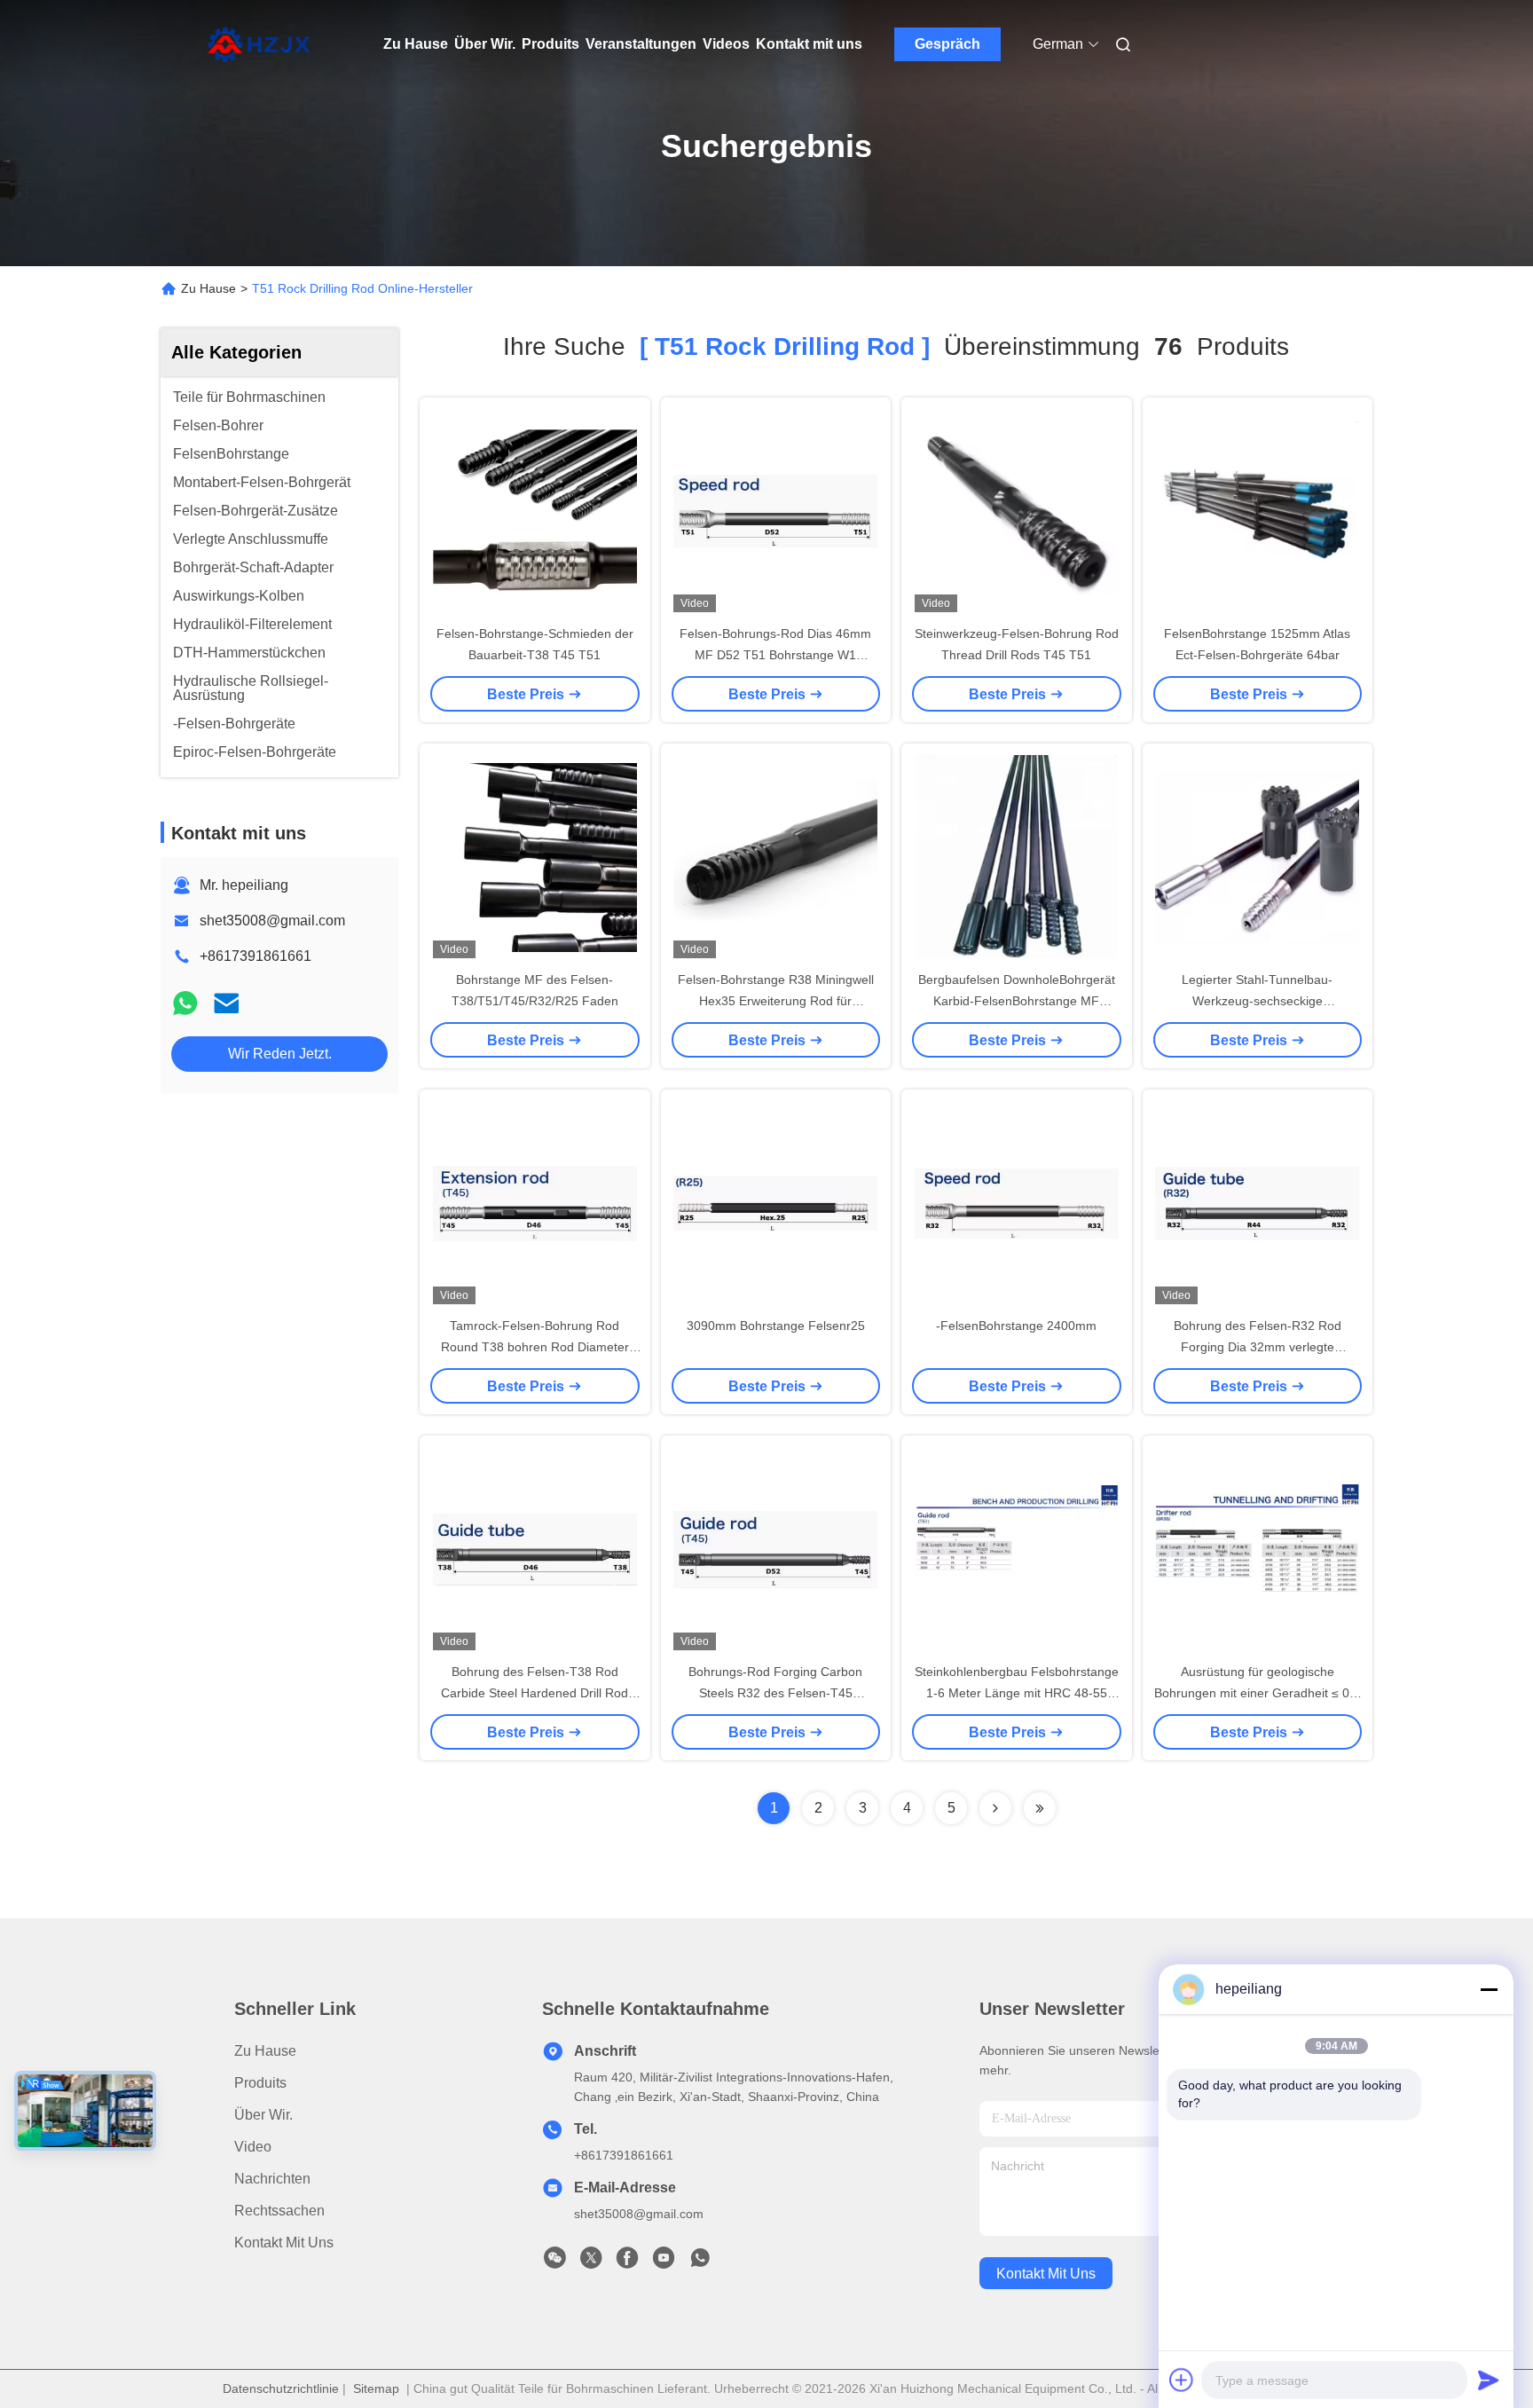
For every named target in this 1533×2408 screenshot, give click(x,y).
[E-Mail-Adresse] (226, 1003)
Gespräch (947, 44)
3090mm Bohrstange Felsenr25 (776, 1326)
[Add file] (1182, 2380)
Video (253, 2147)
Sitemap (376, 2388)
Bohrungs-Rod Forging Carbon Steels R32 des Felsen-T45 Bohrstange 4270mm (775, 1693)
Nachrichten (272, 2179)
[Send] (1489, 2380)
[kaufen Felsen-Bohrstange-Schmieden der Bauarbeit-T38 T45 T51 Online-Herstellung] (535, 510)
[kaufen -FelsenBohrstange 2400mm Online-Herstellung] (1017, 1202)
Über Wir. (485, 44)
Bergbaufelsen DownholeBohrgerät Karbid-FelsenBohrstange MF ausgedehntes (1017, 1001)
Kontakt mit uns (809, 44)
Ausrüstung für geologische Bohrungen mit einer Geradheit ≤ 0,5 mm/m (1257, 1693)
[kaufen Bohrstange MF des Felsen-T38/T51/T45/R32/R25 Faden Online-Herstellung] (535, 856)
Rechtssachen (279, 2211)
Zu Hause (416, 44)
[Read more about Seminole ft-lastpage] (1040, 1808)
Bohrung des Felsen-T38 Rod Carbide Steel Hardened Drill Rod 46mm (535, 1693)
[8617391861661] (700, 2262)
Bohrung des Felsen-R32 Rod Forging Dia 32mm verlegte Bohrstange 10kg (1258, 1347)
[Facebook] (627, 2262)
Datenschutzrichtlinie (281, 2388)
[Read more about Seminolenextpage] (995, 1808)
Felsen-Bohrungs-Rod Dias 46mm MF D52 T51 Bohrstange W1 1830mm (775, 655)
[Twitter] (591, 2262)
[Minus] (1489, 1989)
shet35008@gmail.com (272, 921)
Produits (550, 44)
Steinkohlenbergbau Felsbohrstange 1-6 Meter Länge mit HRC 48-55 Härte (1017, 1693)
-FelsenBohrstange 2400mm (1016, 1326)
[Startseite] (259, 44)
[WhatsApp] (185, 1003)
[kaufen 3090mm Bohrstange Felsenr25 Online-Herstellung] (775, 1202)
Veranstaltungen (641, 44)
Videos (726, 44)
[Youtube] (664, 2262)
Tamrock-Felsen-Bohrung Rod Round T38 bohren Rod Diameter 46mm (535, 1347)
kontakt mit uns (1046, 2274)
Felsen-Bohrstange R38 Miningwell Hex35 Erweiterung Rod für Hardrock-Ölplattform (776, 1001)
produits (260, 2083)
